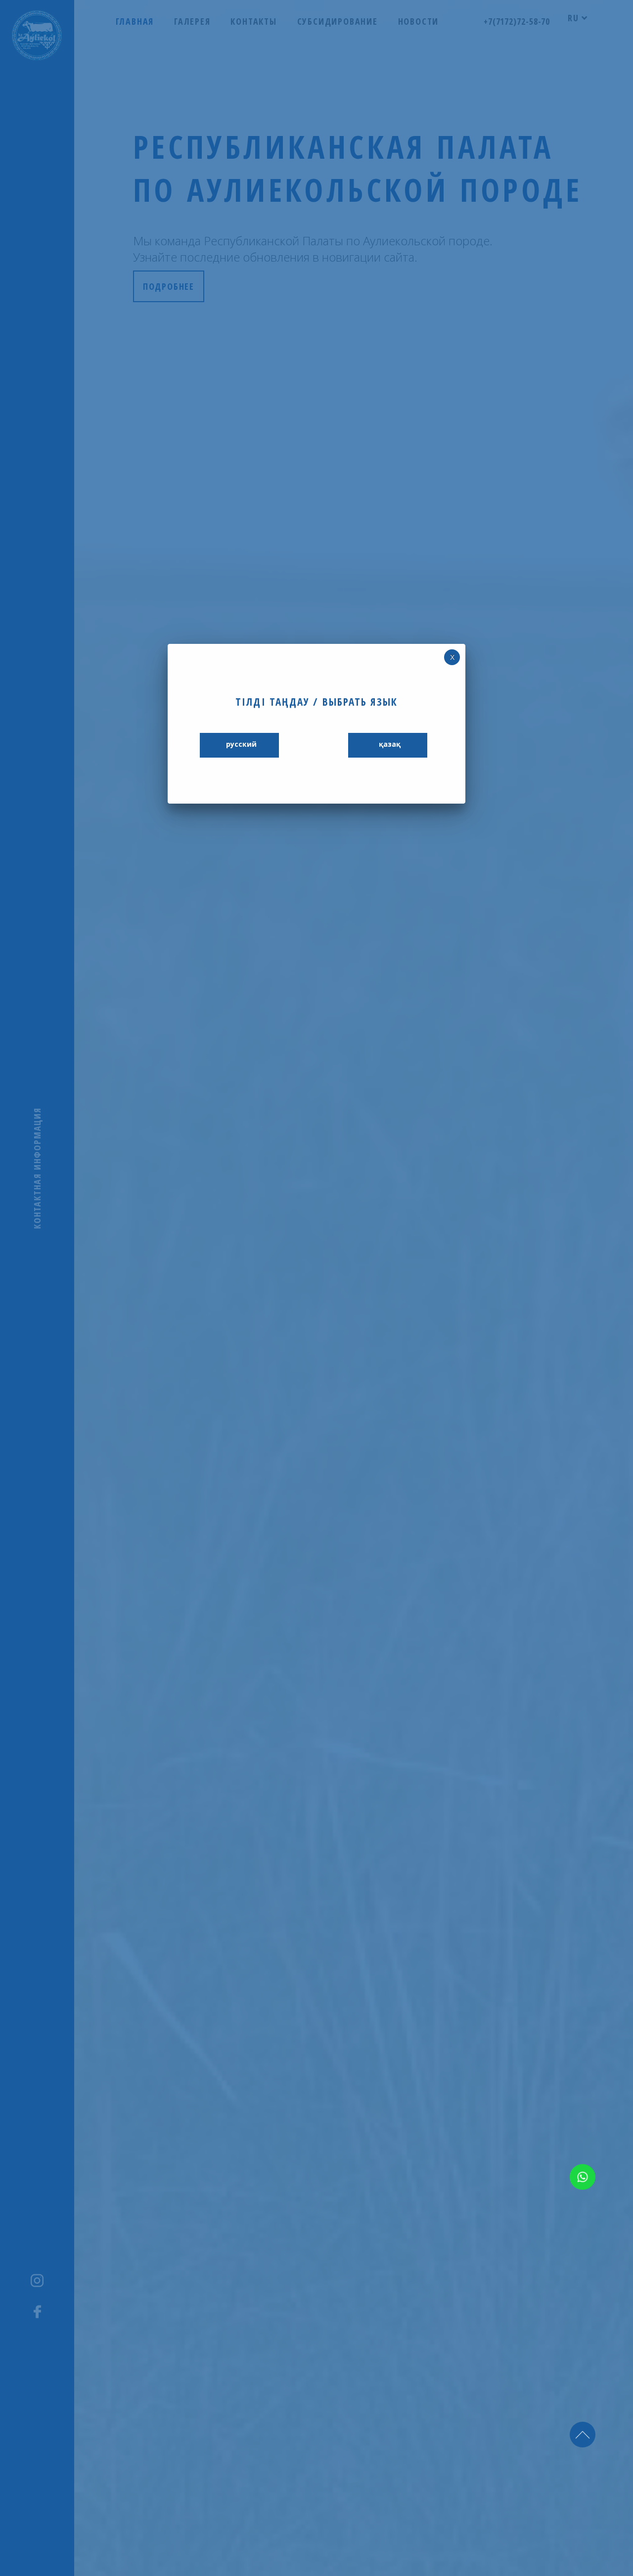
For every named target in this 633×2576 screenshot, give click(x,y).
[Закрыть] (452, 657)
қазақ (390, 744)
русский (241, 744)
